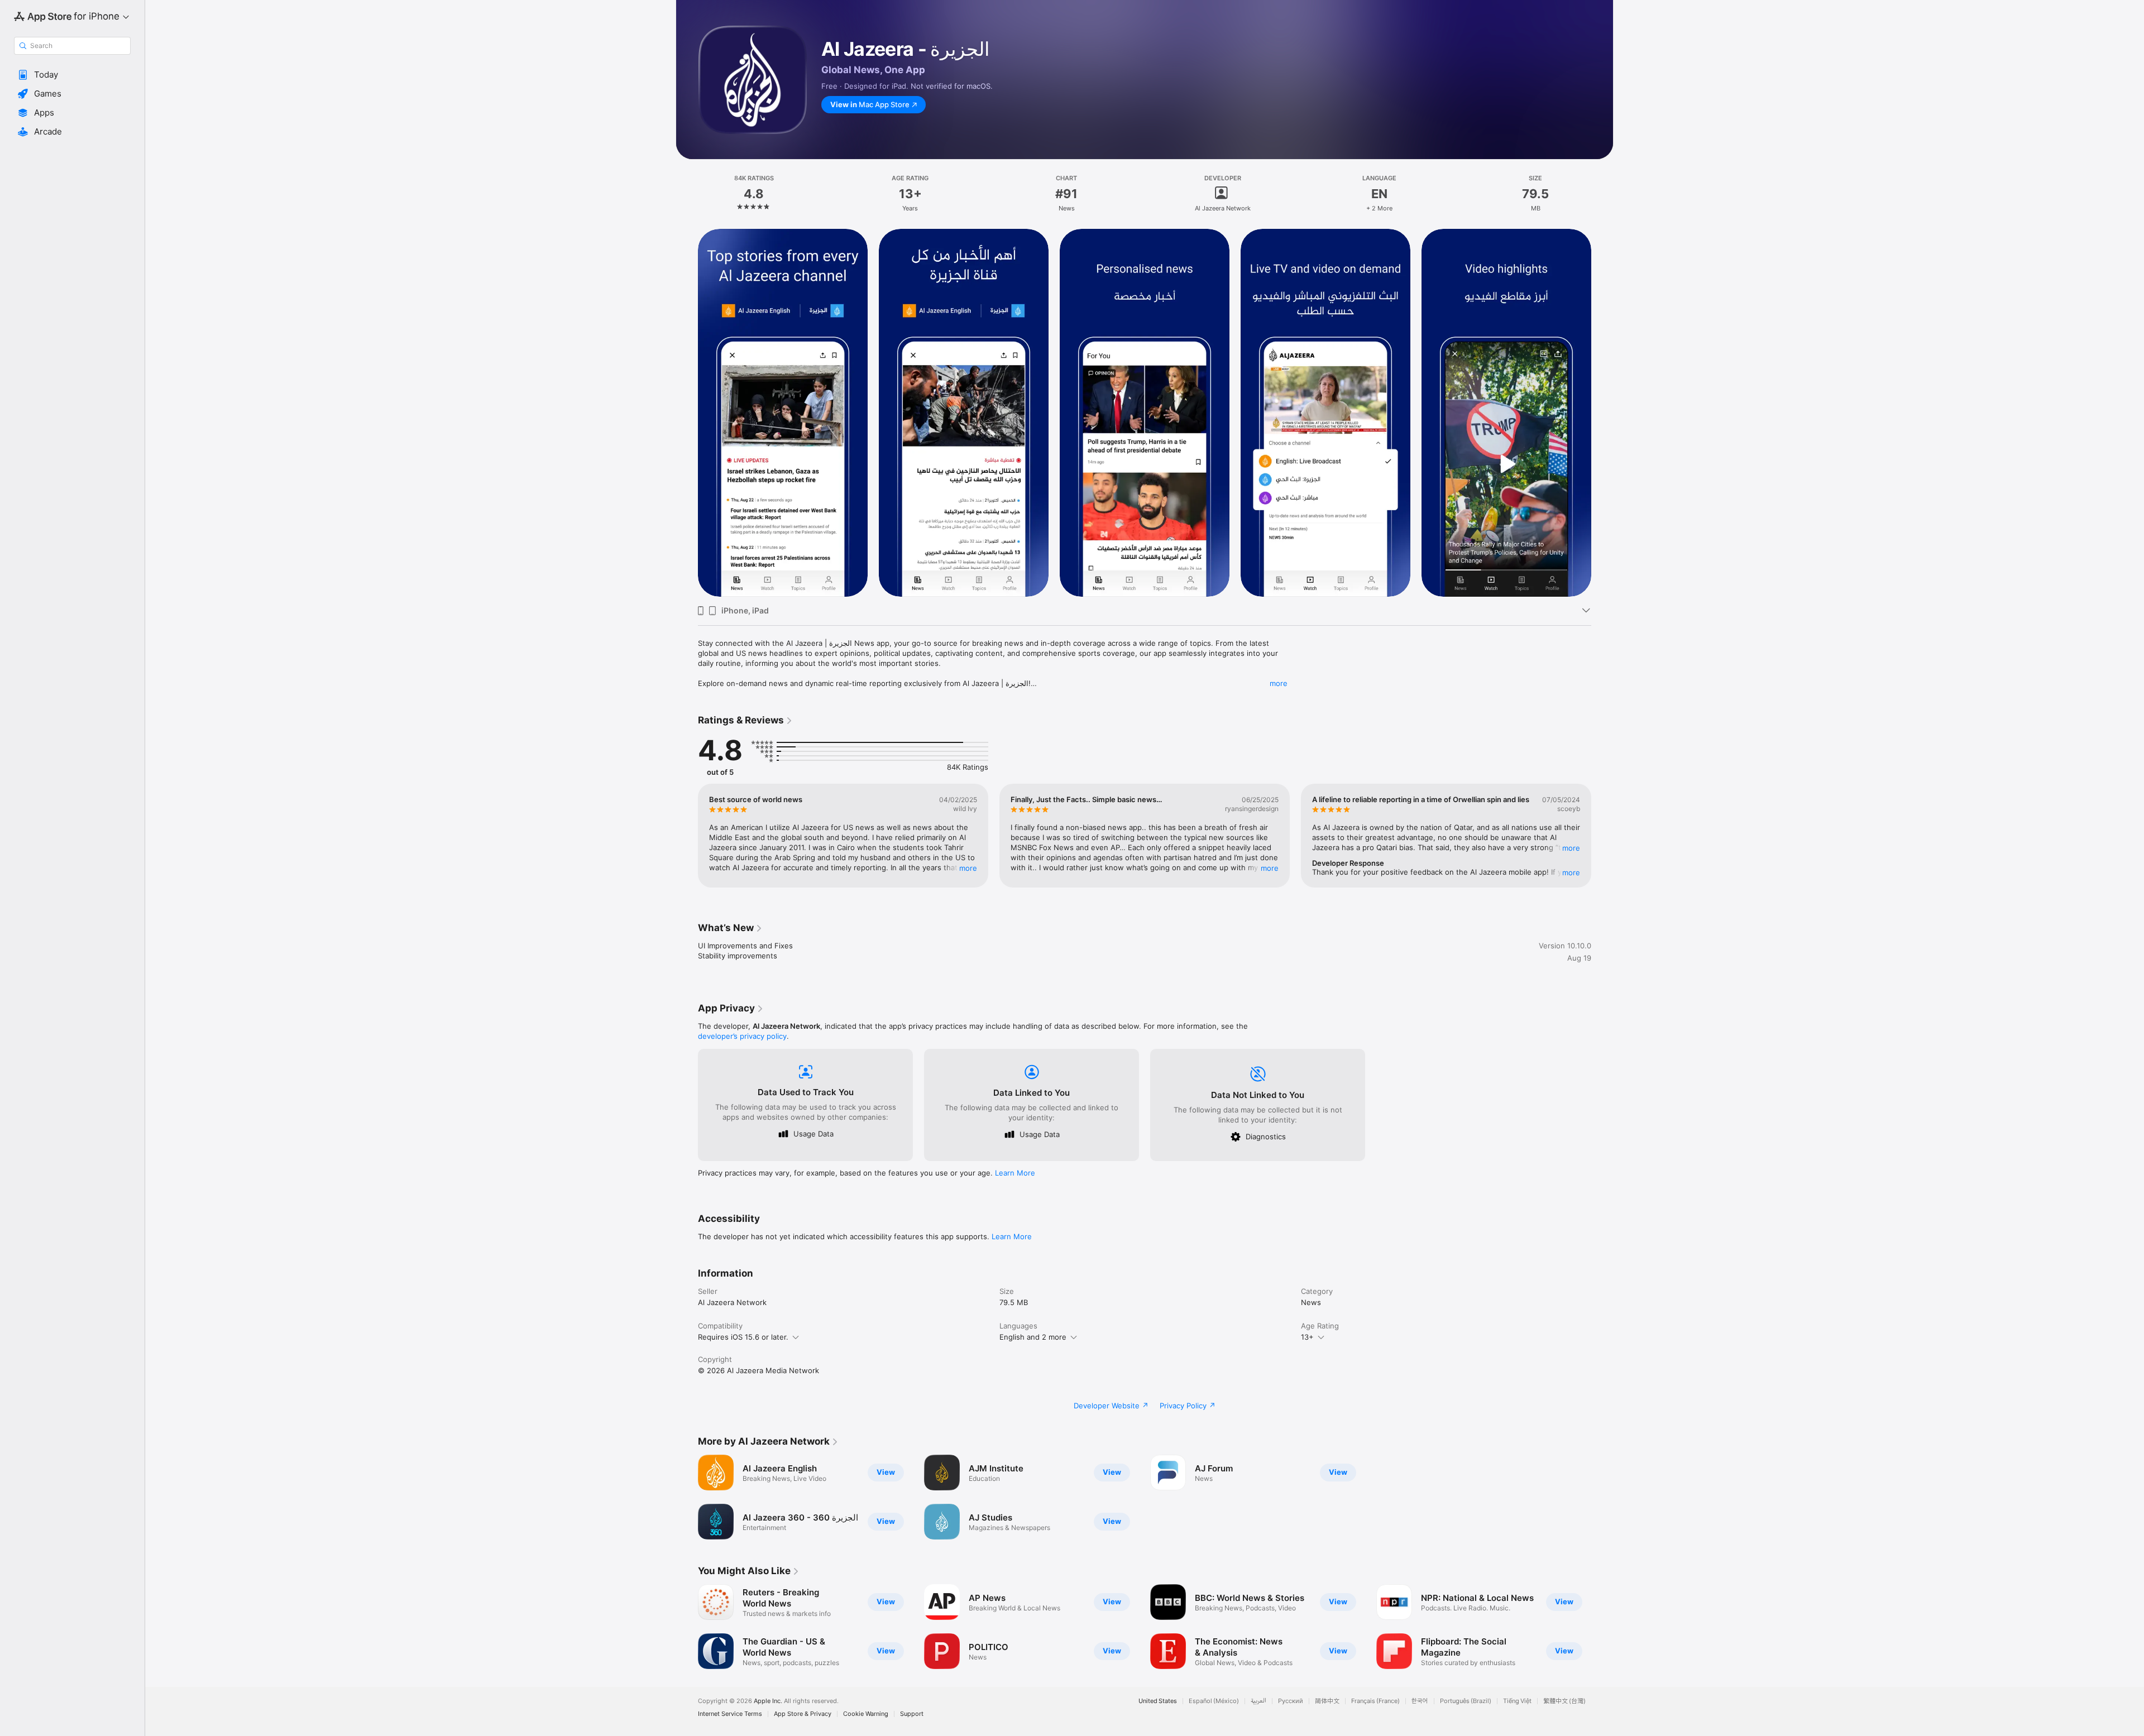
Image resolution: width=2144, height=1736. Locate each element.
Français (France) (1375, 1701)
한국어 (1420, 1701)
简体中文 (1327, 1701)
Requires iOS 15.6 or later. (743, 1337)
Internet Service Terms (730, 1714)
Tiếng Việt (1517, 1701)
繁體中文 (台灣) (1564, 1701)
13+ (1307, 1337)
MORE (968, 868)
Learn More (1015, 1173)
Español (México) (1214, 1701)
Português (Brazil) (1466, 1701)
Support (912, 1714)
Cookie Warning (866, 1714)
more (1279, 683)
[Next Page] (1602, 413)
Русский (1291, 1701)
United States (1158, 1701)
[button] (72, 75)
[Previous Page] (687, 413)
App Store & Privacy (803, 1714)
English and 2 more (1033, 1337)
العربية (1258, 1701)
